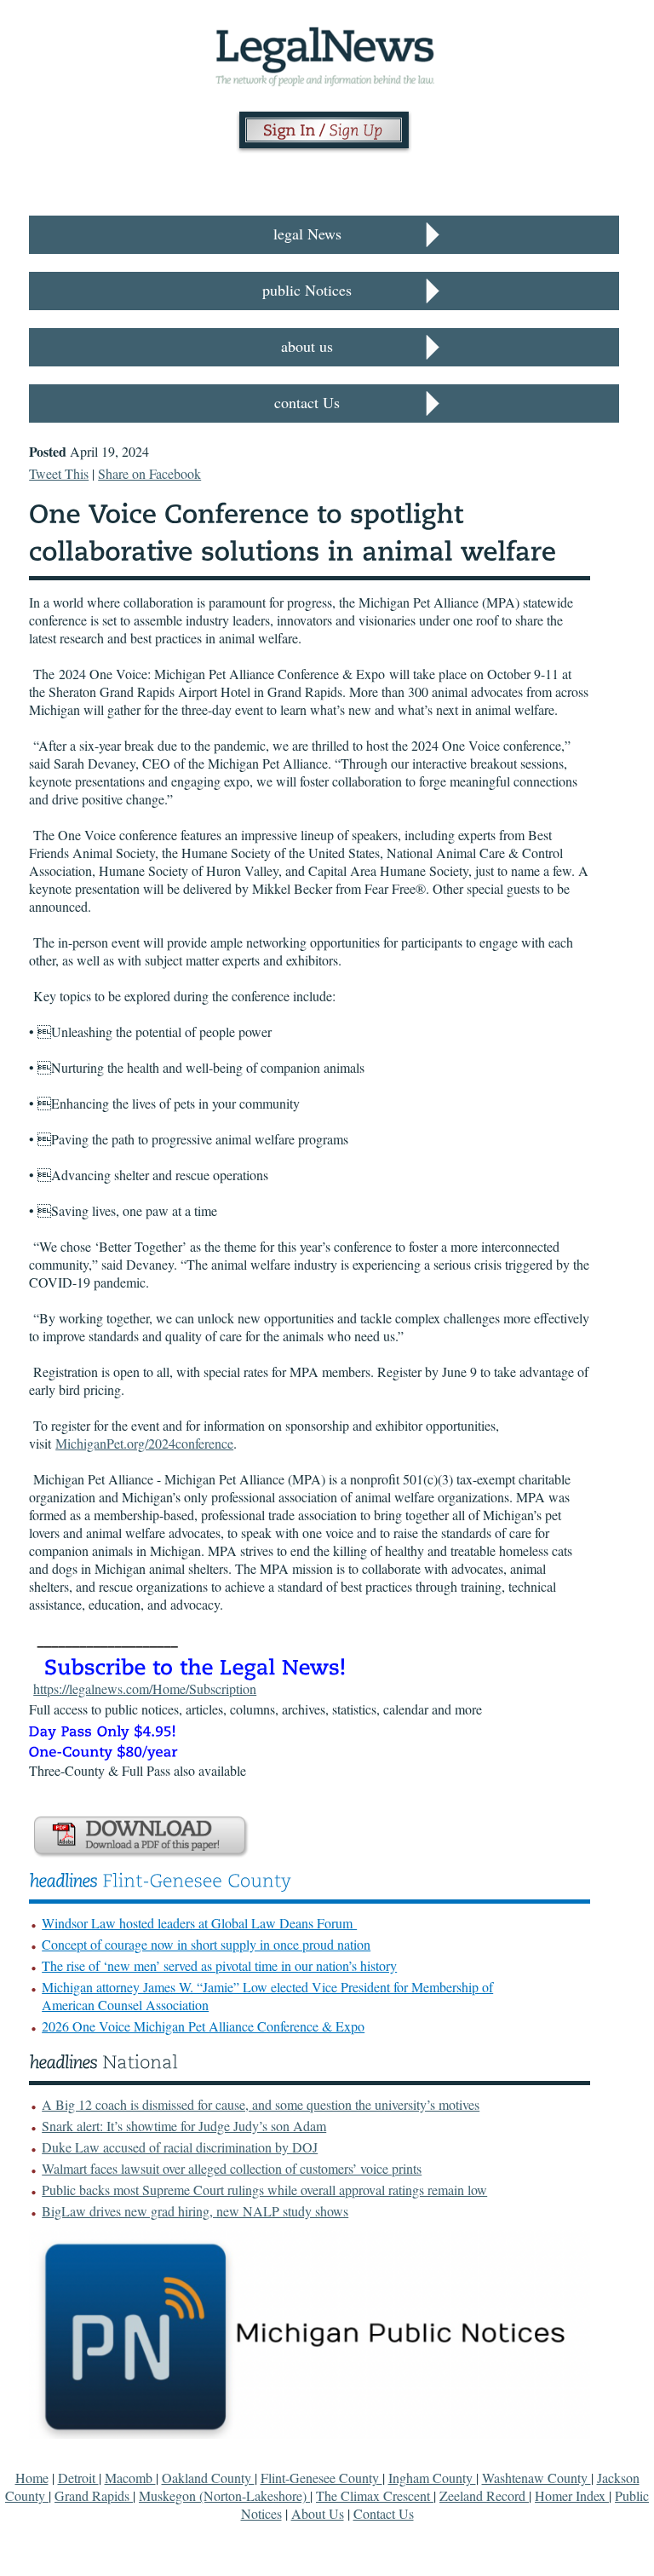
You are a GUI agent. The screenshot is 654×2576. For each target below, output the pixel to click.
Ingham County (432, 2478)
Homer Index (572, 2495)
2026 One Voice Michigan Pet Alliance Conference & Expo (203, 2026)
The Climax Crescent (375, 2495)
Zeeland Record (484, 2495)
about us (307, 346)
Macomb (130, 2478)
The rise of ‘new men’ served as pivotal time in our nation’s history (219, 1965)
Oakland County (208, 2478)
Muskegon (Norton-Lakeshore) (224, 2495)
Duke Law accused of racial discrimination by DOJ (180, 2147)
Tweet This (59, 473)
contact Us (307, 402)
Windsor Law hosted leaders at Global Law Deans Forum (199, 1923)
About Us (318, 2513)
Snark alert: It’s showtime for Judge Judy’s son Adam (184, 2126)
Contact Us (384, 2513)
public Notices (307, 290)
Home (32, 2478)
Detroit (78, 2478)
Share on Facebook (149, 473)
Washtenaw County (536, 2478)
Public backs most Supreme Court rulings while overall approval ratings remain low (264, 2190)
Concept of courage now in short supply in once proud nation (206, 1944)
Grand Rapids (94, 2495)
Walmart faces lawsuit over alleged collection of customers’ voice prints (232, 2168)
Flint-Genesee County (321, 2478)
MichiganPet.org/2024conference (144, 1443)
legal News (307, 233)
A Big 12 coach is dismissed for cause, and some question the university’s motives (261, 2104)
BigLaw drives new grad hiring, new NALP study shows (195, 2211)
